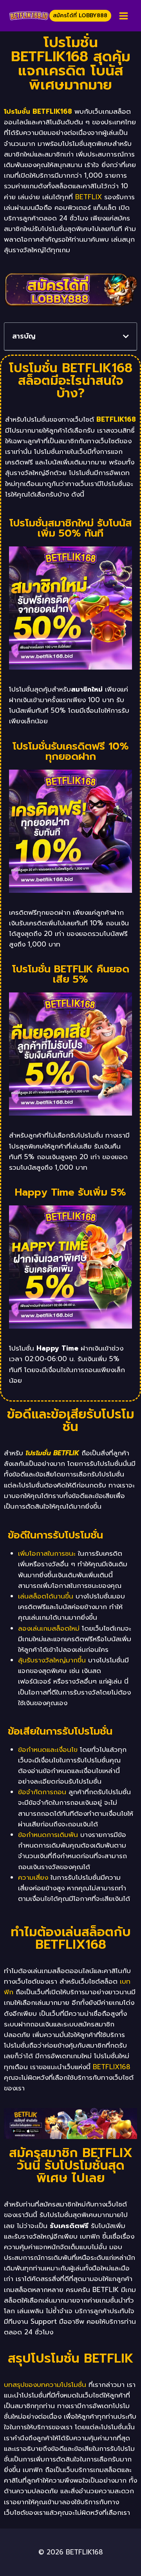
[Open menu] (123, 16)
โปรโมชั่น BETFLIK (52, 1453)
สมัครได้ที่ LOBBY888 (80, 15)
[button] (126, 336)
